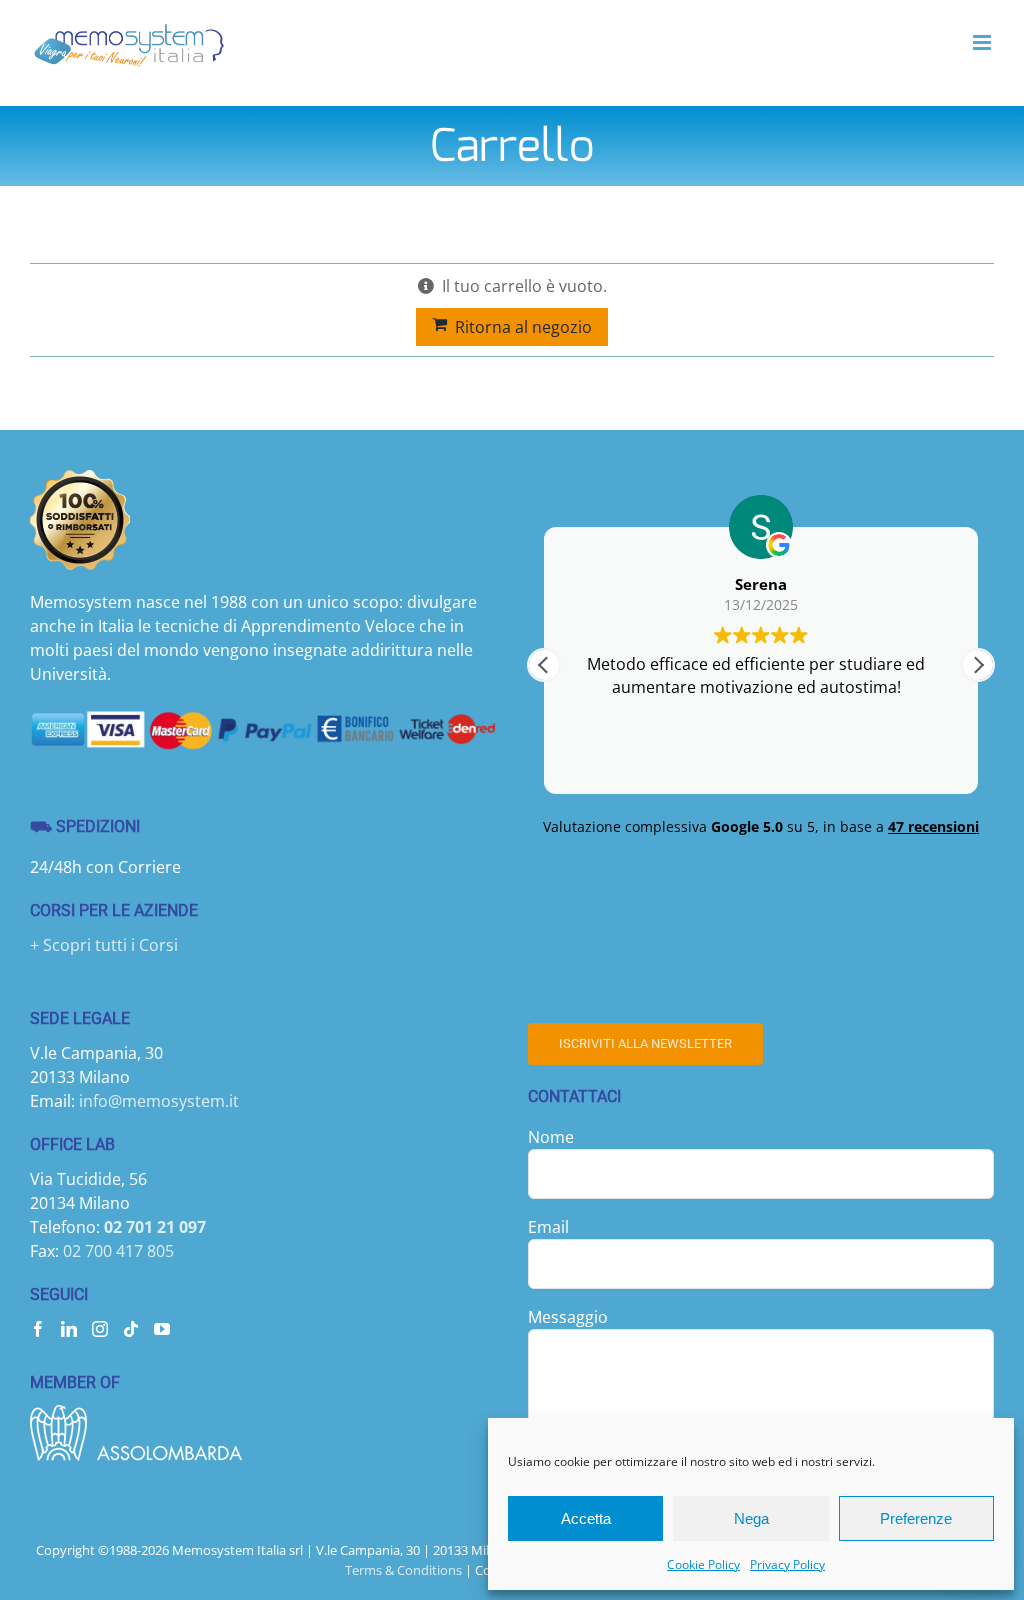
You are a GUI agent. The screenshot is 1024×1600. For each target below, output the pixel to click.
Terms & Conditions (403, 1570)
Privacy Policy (787, 1564)
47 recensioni (933, 826)
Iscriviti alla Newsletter (645, 1043)
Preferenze (916, 1518)
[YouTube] (162, 1329)
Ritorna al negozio (523, 327)
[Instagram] (100, 1329)
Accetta (586, 1518)
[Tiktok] (131, 1329)
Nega (751, 1518)
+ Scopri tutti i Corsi (104, 945)
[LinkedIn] (69, 1329)
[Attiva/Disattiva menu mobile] (983, 42)
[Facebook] (38, 1329)
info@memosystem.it (159, 1101)
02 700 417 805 (118, 1251)
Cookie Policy (703, 1564)
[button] (978, 665)
